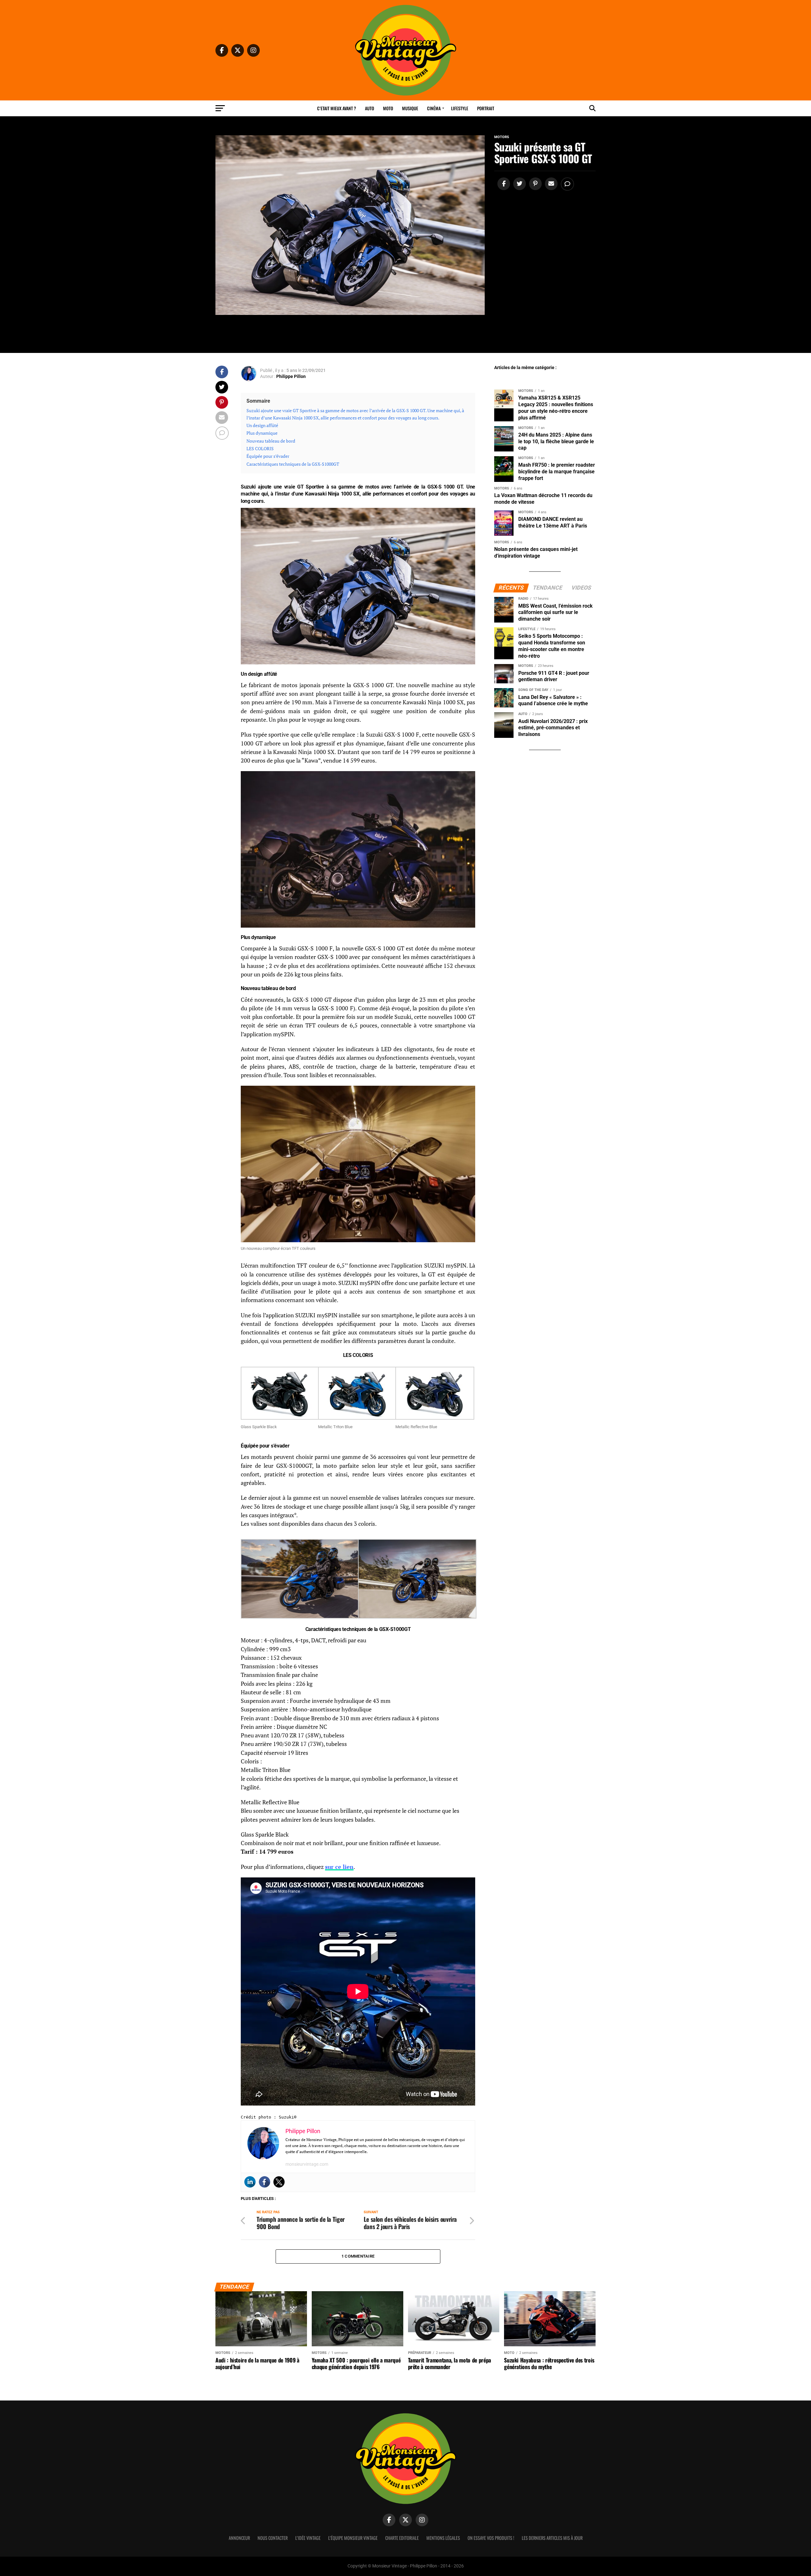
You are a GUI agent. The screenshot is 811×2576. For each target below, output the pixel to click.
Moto (388, 108)
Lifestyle (460, 108)
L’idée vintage (308, 2538)
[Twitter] (279, 2182)
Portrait (486, 108)
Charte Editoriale (402, 2538)
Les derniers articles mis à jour (552, 2538)
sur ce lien (339, 1867)
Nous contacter (273, 2538)
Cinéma (434, 108)
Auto (370, 108)
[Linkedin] (250, 2182)
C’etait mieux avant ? (337, 108)
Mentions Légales (443, 2538)
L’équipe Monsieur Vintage (353, 2538)
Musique (410, 108)
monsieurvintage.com (307, 2164)
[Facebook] (265, 2182)
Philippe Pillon (291, 376)
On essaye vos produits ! (491, 2538)
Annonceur (239, 2538)
